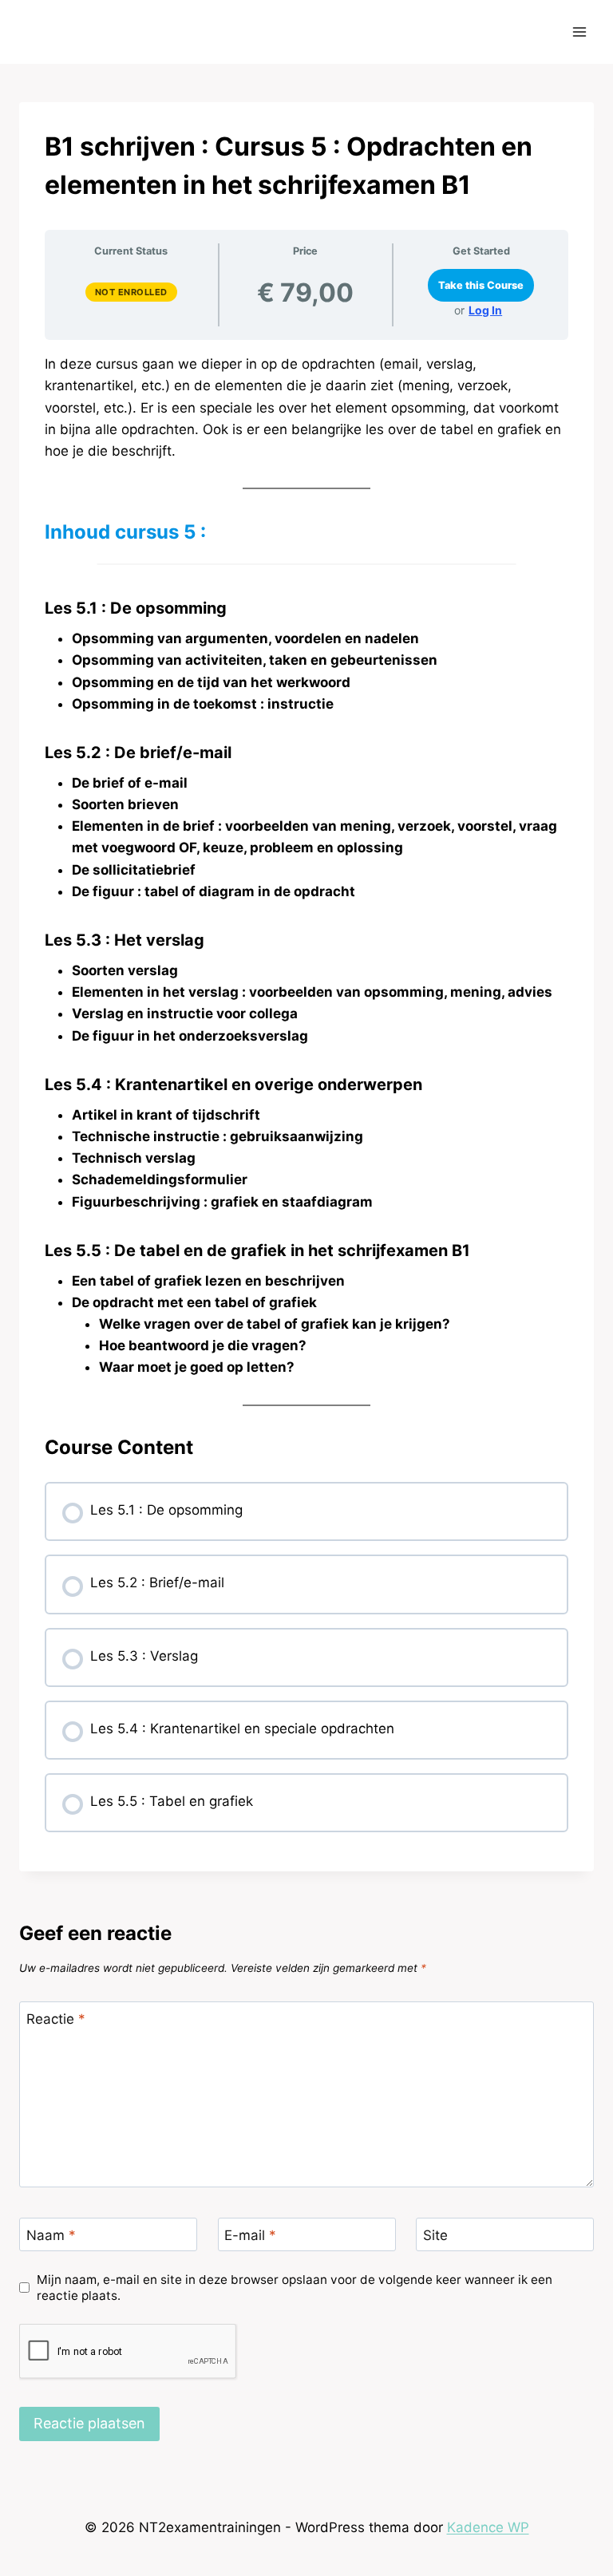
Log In (485, 310)
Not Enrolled (131, 292)
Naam (51, 2235)
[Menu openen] (579, 32)
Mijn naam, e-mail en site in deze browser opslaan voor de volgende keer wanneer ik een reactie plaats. (295, 2288)
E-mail (250, 2235)
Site (435, 2235)
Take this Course (481, 285)
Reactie (56, 2019)
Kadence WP (488, 2527)
